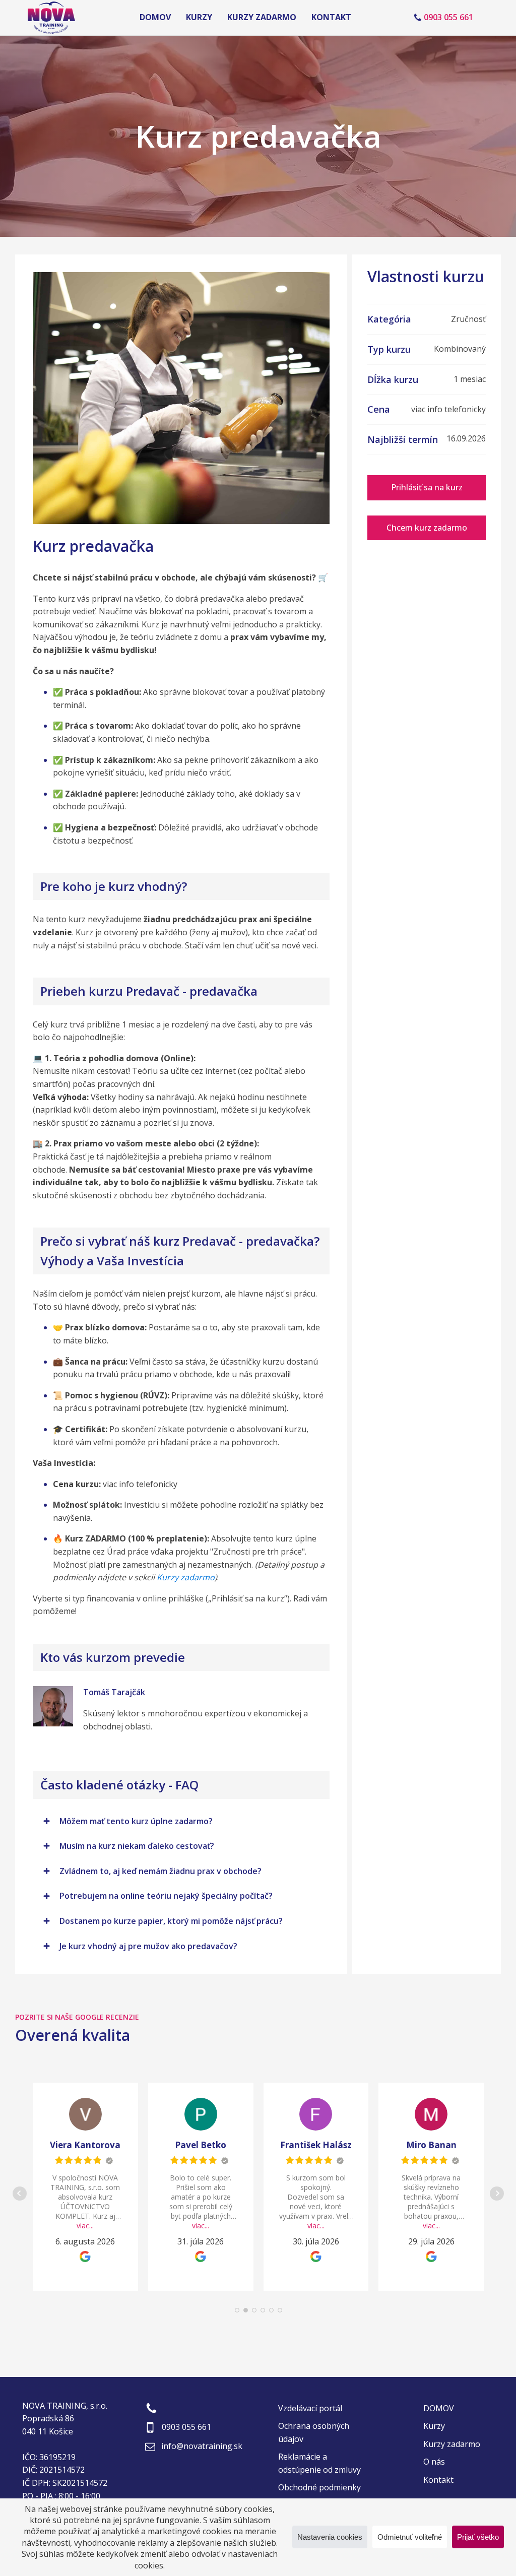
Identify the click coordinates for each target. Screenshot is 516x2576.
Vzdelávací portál (310, 2408)
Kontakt (331, 17)
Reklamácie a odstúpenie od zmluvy (319, 2463)
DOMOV (155, 17)
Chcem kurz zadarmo (427, 528)
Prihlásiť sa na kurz (427, 487)
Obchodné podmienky (319, 2487)
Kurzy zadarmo (262, 17)
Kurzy (199, 17)
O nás (434, 2462)
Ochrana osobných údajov (314, 2432)
